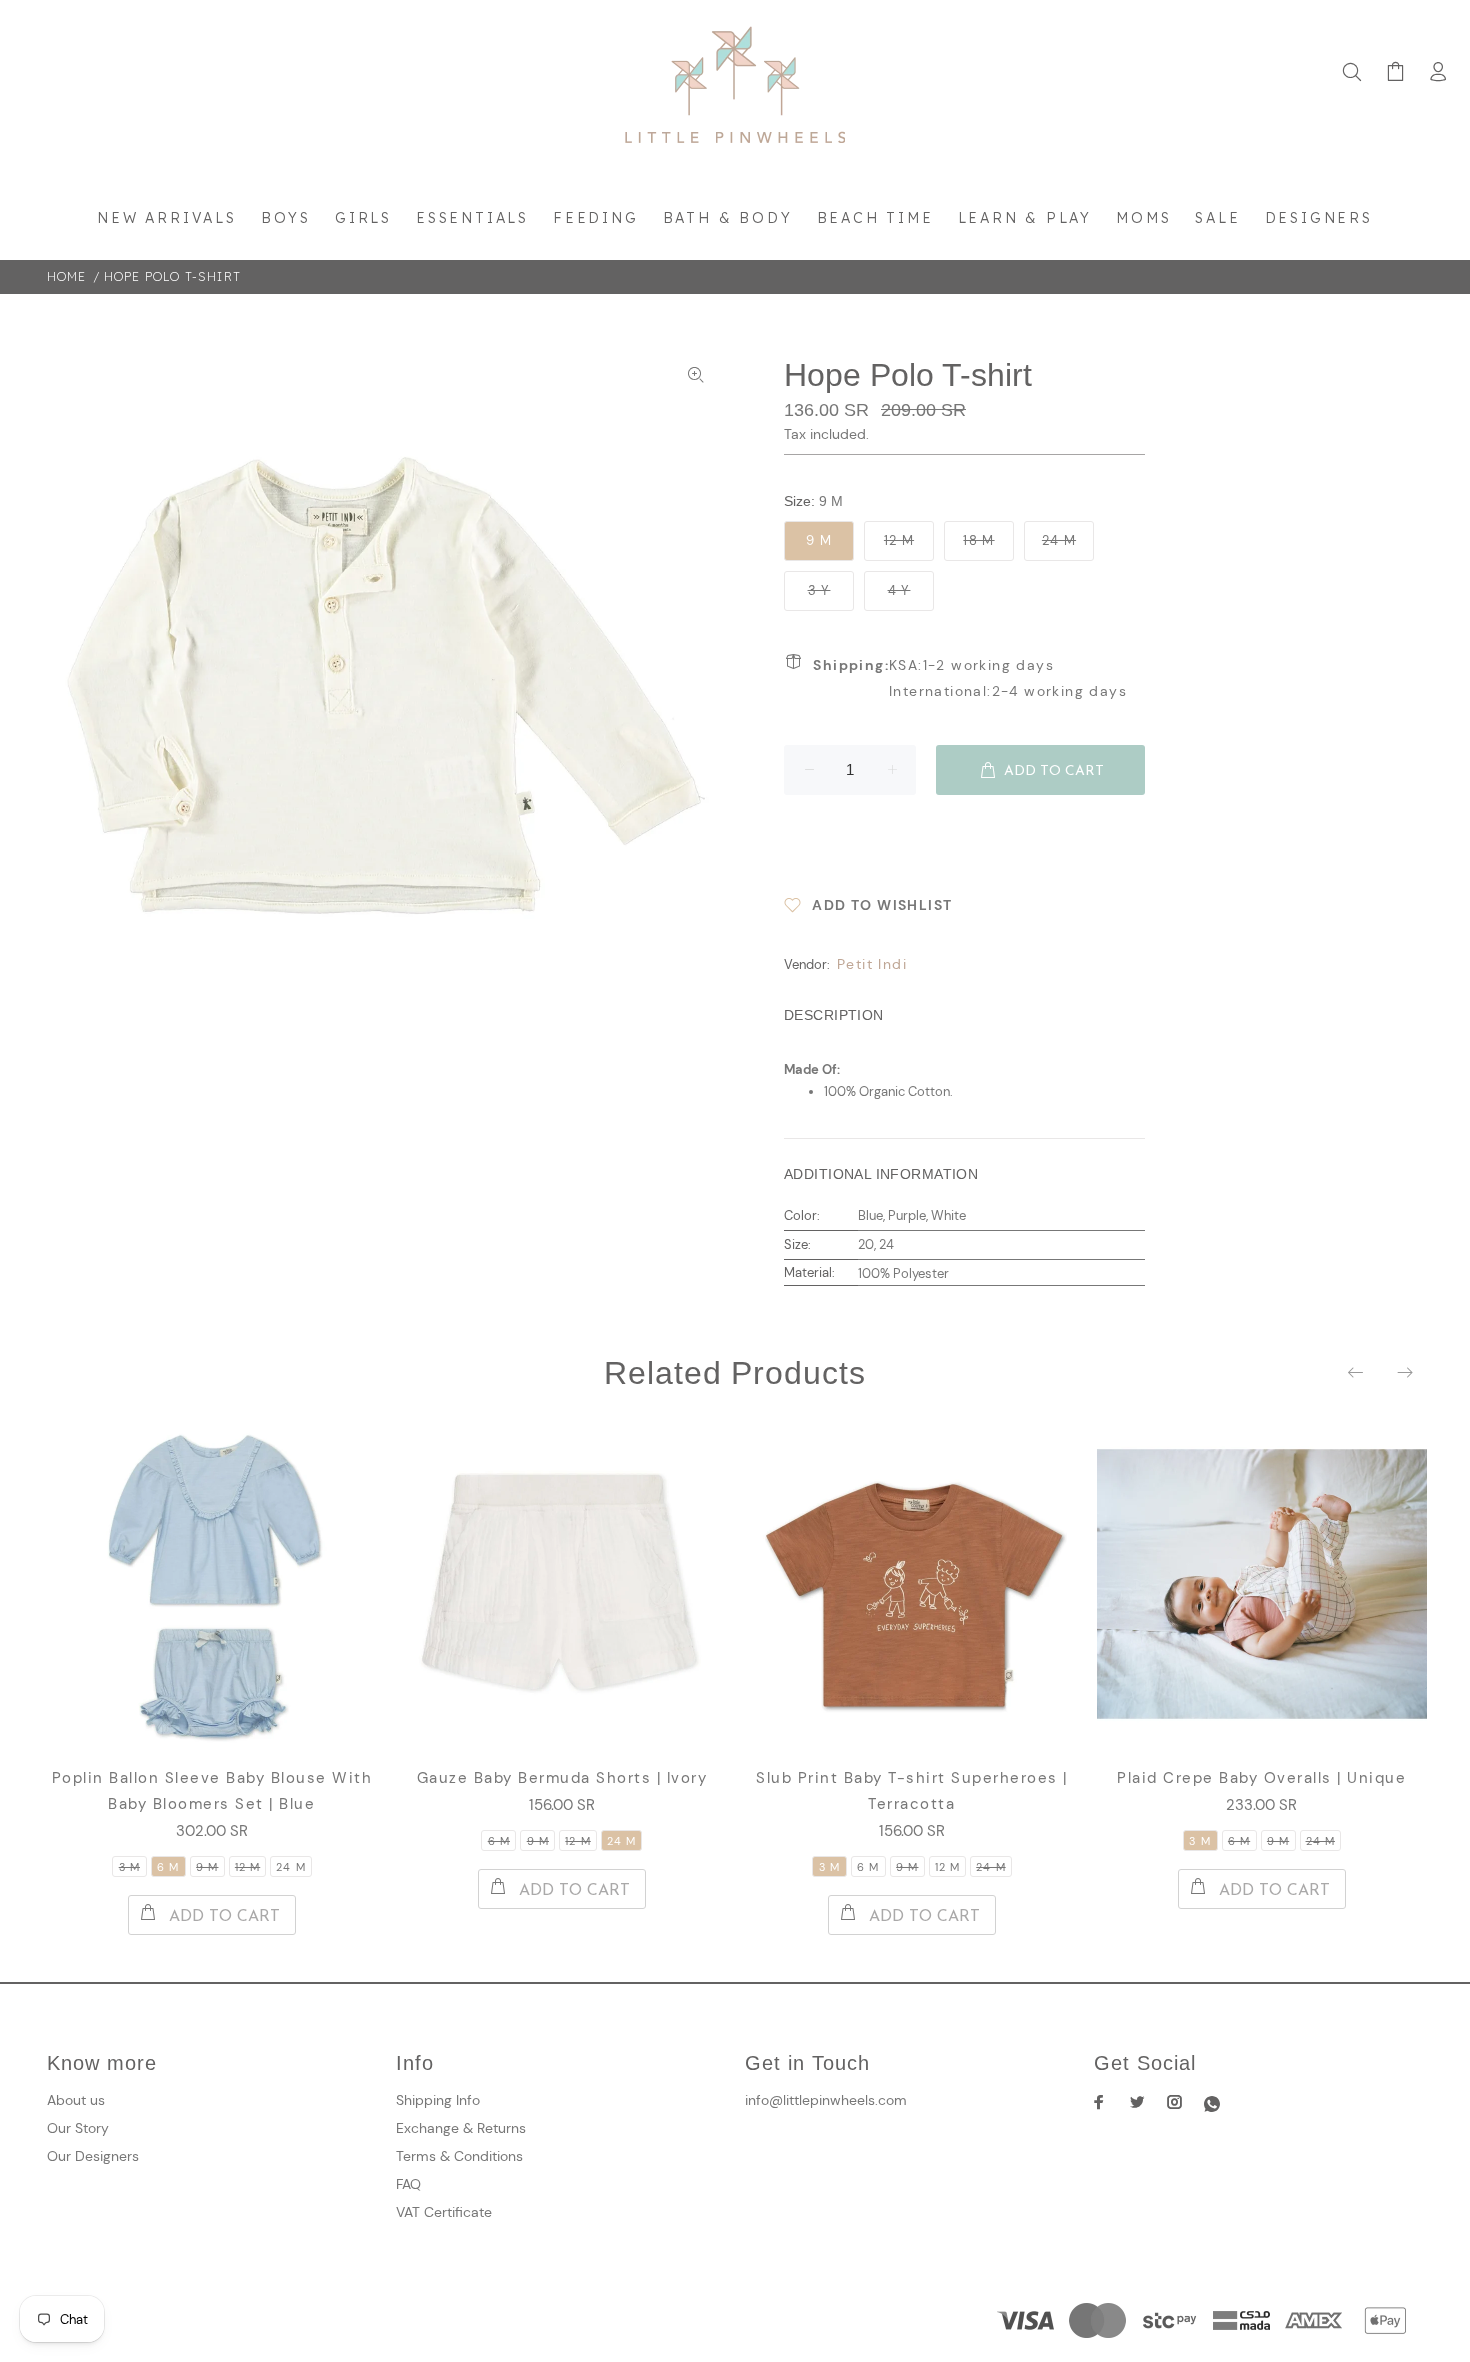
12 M (899, 540)
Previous (1357, 1372)
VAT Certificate (444, 2212)
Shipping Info (438, 2100)
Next (1404, 1372)
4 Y (899, 590)
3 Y (819, 590)
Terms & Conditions (459, 2156)
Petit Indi (872, 964)
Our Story (78, 2128)
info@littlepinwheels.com (826, 2100)
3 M (129, 1867)
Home (67, 276)
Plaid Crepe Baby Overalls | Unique (1261, 1778)
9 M (819, 540)
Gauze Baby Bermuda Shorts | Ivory (562, 1778)
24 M (1059, 540)
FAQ (408, 2184)
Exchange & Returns (461, 2128)
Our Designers (93, 2156)
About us (76, 2100)
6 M (168, 1867)
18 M (978, 540)
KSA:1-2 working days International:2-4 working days (970, 678)
